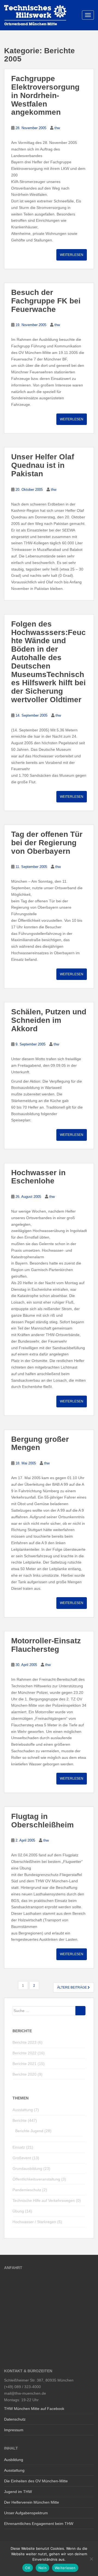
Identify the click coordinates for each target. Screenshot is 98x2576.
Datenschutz (15, 2419)
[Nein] (91, 2559)
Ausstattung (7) (26, 2110)
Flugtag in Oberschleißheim (42, 1821)
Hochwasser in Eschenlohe (38, 1177)
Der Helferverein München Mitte (32, 2502)
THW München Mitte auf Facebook (34, 2409)
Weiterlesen (72, 255)
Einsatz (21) (23, 2147)
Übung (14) (22, 2211)
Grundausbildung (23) (31, 2169)
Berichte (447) (25, 2120)
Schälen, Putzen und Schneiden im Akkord (49, 1020)
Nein (42, 2568)
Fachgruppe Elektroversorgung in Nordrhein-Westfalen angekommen (45, 95)
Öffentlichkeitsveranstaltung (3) (39, 2179)
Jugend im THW (18, 2492)
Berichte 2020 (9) (27, 2074)
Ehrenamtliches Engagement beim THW (39, 2524)
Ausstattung (14, 2470)
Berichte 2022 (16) (29, 2053)
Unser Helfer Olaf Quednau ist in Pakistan (43, 465)
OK (28, 2568)
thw (57, 128)
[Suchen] (80, 2011)
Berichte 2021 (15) (29, 2064)
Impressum (14, 2430)
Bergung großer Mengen (40, 1443)
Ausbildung (14, 2460)
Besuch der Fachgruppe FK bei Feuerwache (46, 301)
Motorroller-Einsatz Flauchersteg (46, 1645)
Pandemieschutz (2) (30, 2190)
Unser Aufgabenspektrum (26, 2513)
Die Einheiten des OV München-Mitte (36, 2481)
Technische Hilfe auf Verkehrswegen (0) (47, 2200)
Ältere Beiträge (72, 1987)
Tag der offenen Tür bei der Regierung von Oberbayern (47, 843)
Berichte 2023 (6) (27, 2042)
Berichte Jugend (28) (33, 2131)
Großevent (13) (26, 2158)
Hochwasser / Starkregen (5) (37, 2222)
